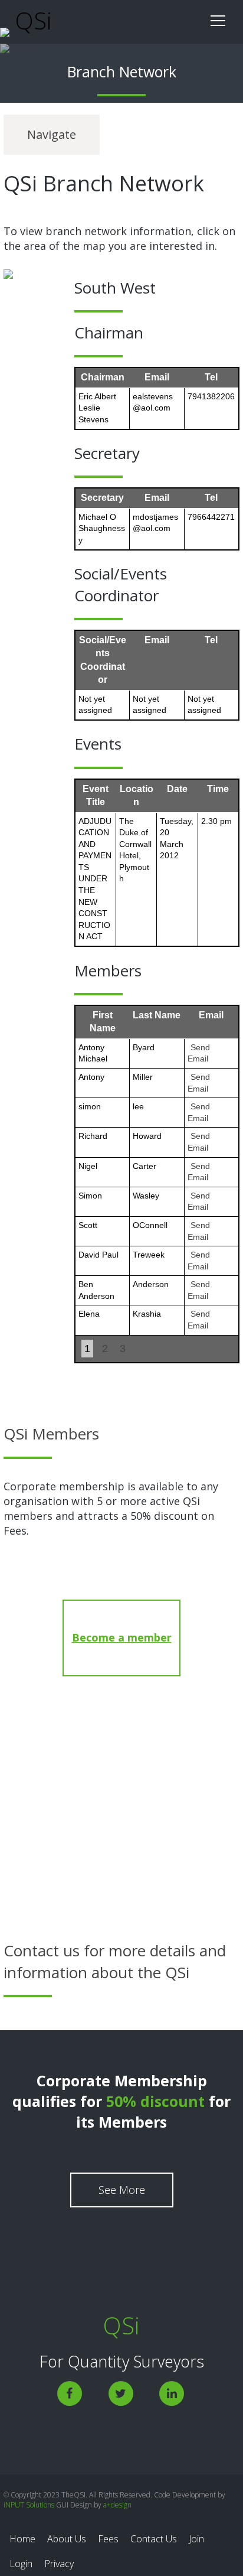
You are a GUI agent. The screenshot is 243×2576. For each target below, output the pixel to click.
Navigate (52, 134)
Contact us (121, 1826)
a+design (116, 2505)
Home (22, 2539)
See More (122, 2190)
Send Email (199, 1053)
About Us (67, 2539)
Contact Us (154, 2539)
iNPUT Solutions (30, 2505)
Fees (108, 2539)
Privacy (59, 2564)
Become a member (122, 1637)
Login (21, 2564)
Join (196, 2539)
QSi (31, 20)
